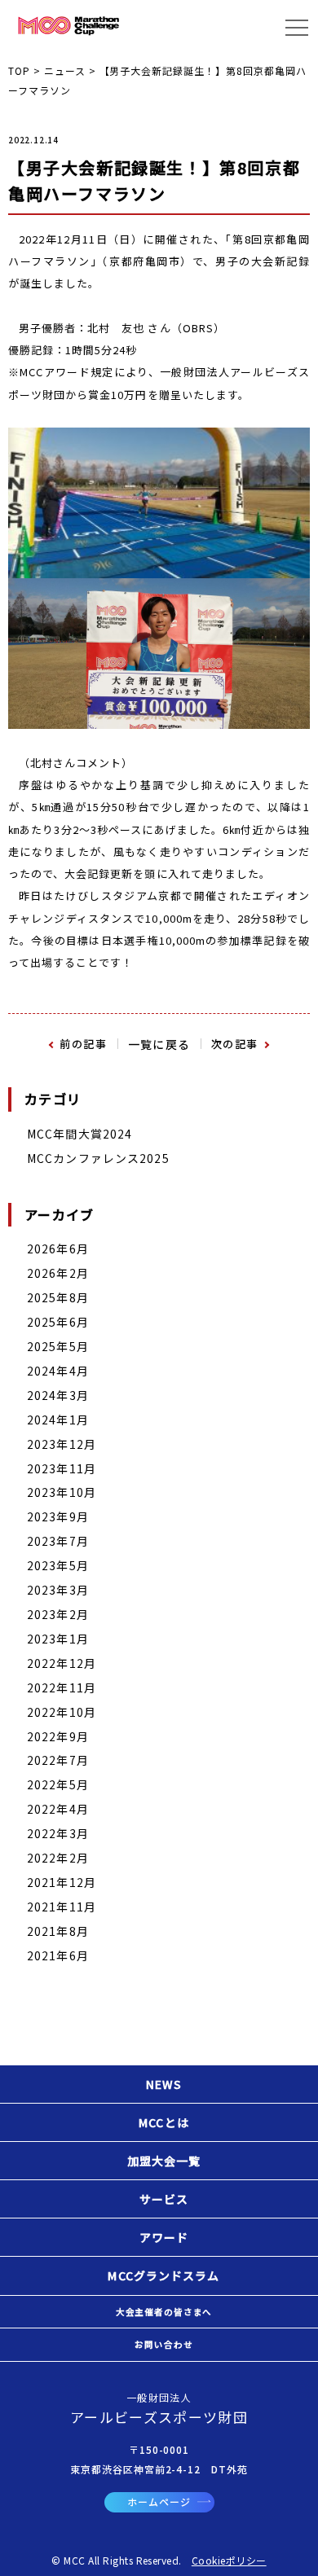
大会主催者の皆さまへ (164, 2312)
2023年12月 (62, 1444)
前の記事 (83, 1044)
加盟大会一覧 (164, 2161)
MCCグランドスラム (163, 2275)
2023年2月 (58, 1614)
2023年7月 (58, 1541)
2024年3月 (58, 1395)
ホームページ (159, 2501)
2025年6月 (58, 1322)
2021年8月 (58, 1931)
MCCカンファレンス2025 (98, 1158)
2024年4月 (58, 1371)
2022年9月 (58, 1736)
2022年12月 (62, 1663)
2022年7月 (58, 1760)
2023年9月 (58, 1516)
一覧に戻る (159, 1044)
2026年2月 (58, 1273)
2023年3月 (58, 1590)
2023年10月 (62, 1492)
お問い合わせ (163, 2344)
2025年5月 (58, 1346)
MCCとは (164, 2122)
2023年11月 (62, 1468)
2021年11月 (62, 1907)
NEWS (164, 2084)
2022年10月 (62, 1712)
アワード (164, 2237)
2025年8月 (58, 1297)
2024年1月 (58, 1420)
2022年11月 (62, 1687)
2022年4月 (58, 1809)
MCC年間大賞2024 (79, 1134)
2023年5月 (58, 1565)
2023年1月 (58, 1639)
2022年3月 (58, 1833)
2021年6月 (58, 1955)
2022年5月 (58, 1784)
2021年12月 (62, 1882)
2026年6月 (58, 1249)
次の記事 (235, 1044)
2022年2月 (58, 1858)
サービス (164, 2199)
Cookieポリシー (229, 2560)
